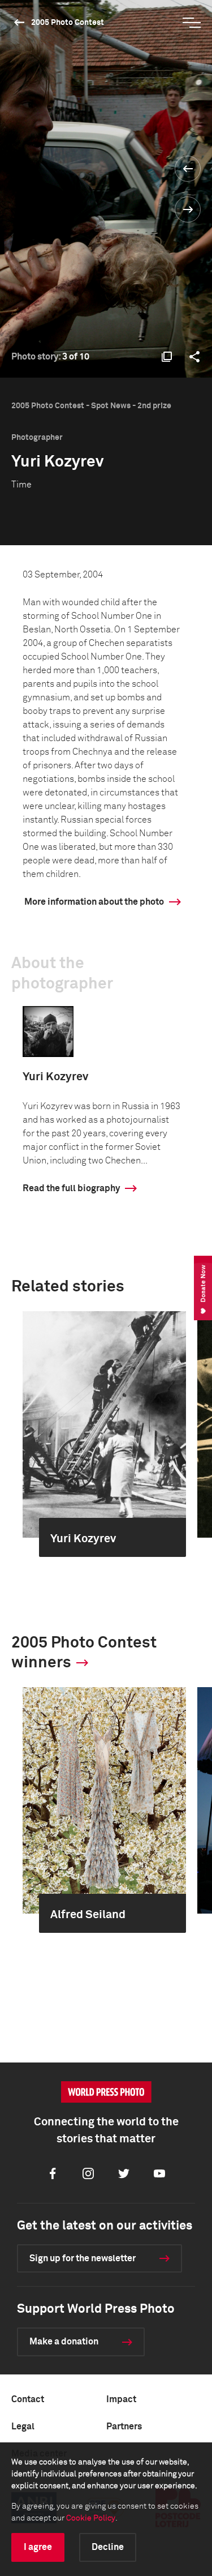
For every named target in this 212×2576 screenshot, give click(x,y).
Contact (28, 2399)
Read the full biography (71, 1188)
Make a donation (64, 2342)
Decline (108, 2547)
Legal (23, 2427)
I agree (38, 2547)
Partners (124, 2427)
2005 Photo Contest (68, 23)
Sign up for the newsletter (83, 2258)
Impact (121, 2399)
